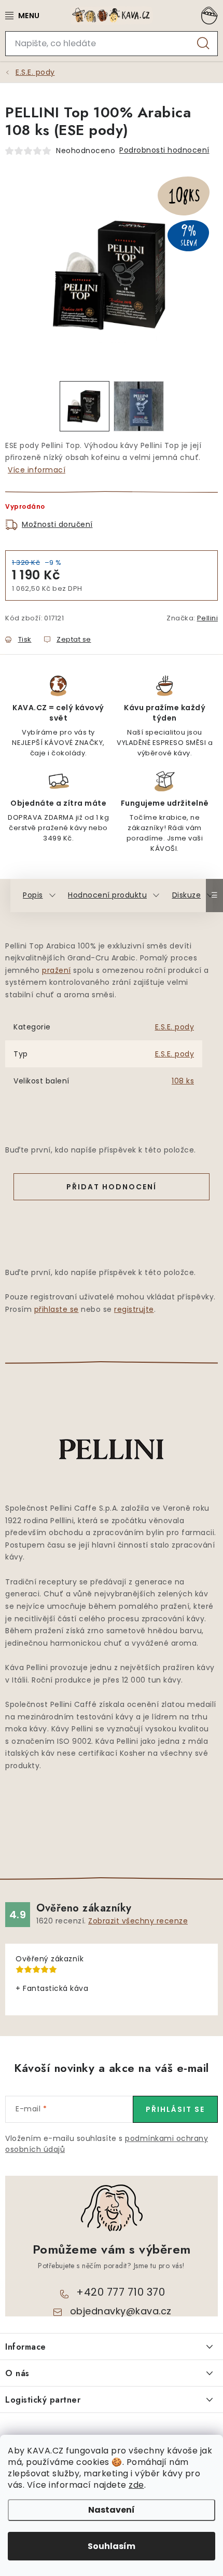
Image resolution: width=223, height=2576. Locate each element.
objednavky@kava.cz (121, 2311)
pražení (57, 970)
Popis (33, 895)
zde (136, 2485)
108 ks (183, 1081)
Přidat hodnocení (112, 1187)
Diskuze (187, 895)
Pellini (208, 618)
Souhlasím (112, 2546)
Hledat (203, 44)
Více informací (37, 470)
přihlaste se (57, 1309)
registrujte (134, 1309)
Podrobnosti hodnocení (164, 150)
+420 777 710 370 (121, 2292)
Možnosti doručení (57, 524)
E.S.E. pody (175, 1027)
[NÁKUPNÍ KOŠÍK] (207, 16)
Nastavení (112, 2510)
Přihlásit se (175, 2109)
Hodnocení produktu (107, 895)
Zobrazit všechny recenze (138, 1921)
